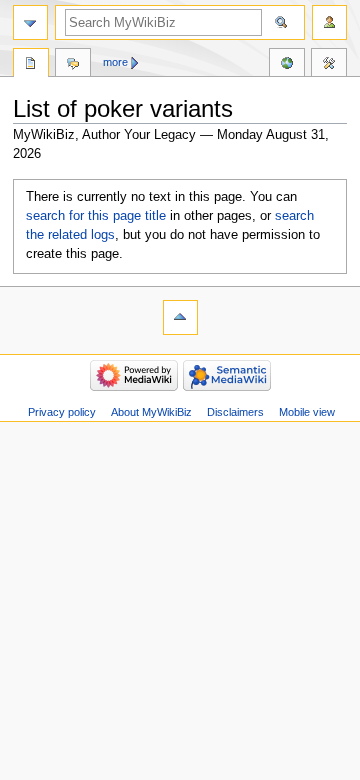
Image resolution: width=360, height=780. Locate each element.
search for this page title (96, 216)
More (115, 62)
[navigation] (30, 22)
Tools (329, 65)
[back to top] (180, 317)
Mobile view (307, 412)
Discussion (73, 65)
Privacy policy (62, 412)
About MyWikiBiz (151, 412)
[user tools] (329, 22)
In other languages (287, 65)
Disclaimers (235, 412)
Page (31, 65)
